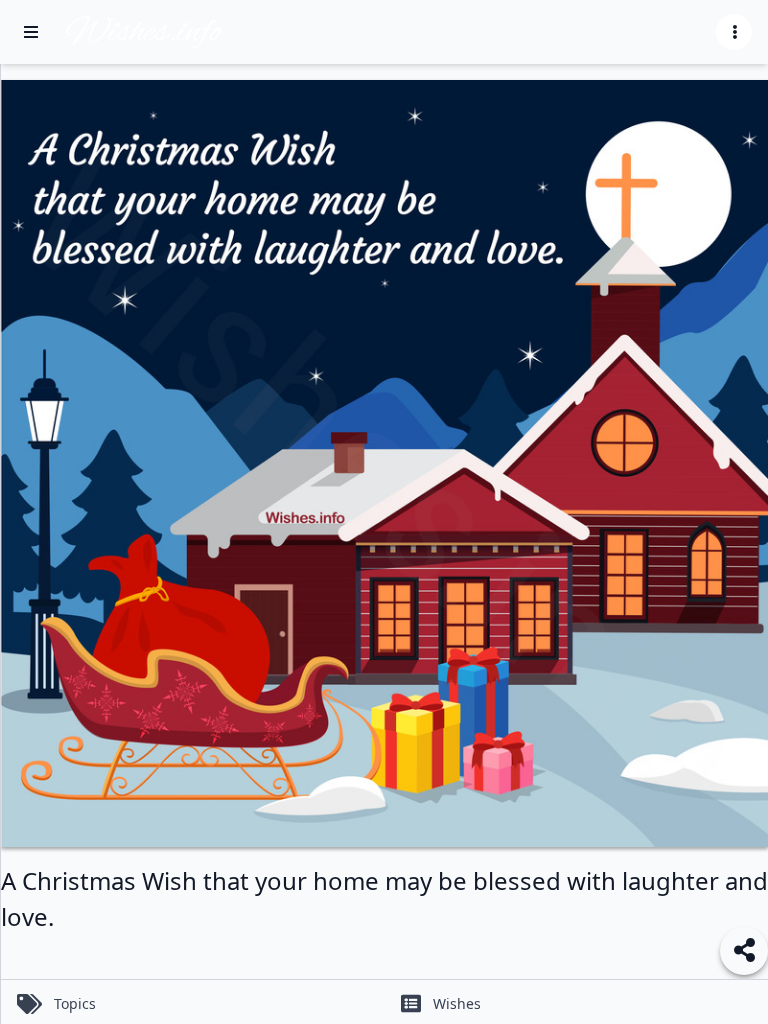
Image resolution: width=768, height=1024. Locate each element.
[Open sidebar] (31, 32)
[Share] (744, 951)
